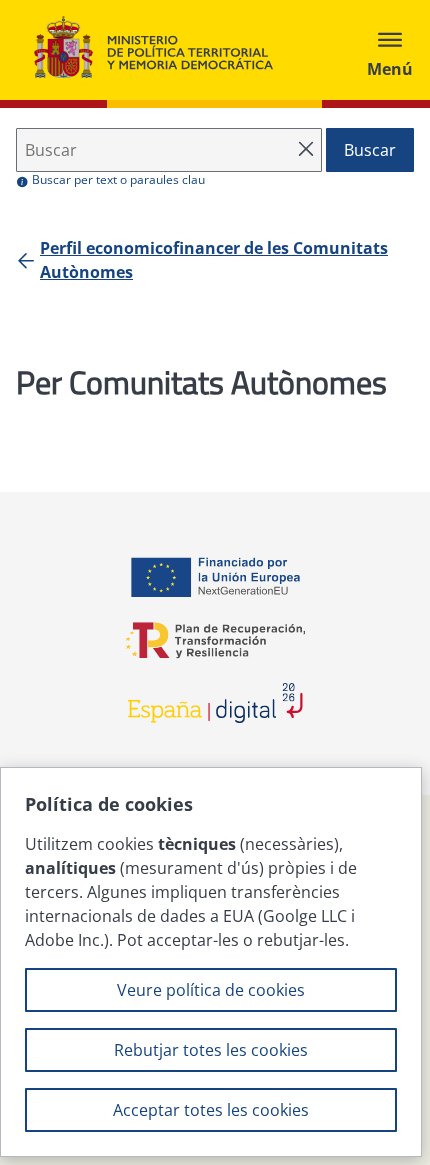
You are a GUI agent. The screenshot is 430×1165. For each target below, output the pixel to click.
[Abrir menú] (390, 50)
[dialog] (211, 962)
